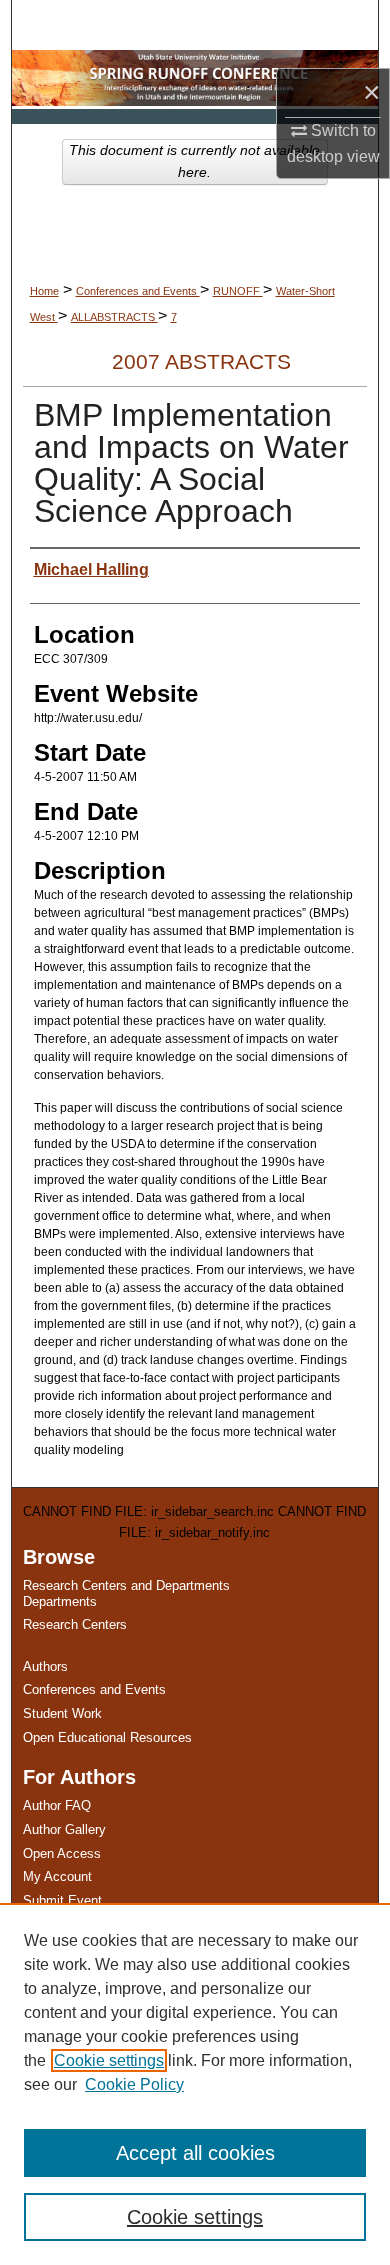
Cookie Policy (134, 2084)
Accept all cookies (195, 2153)
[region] (195, 2084)
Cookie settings (109, 2060)
